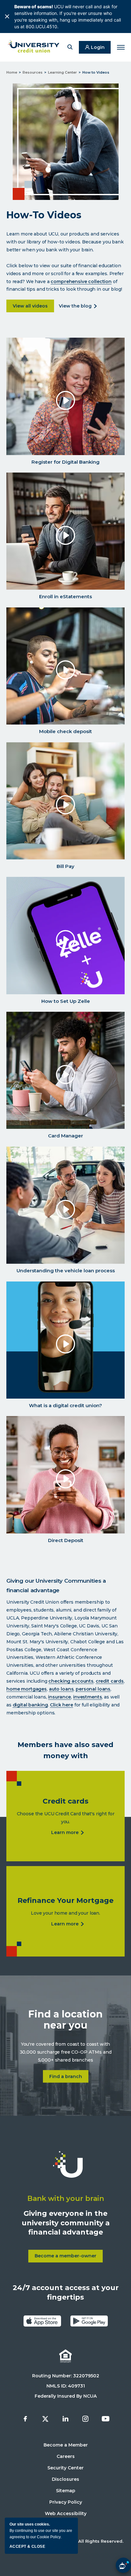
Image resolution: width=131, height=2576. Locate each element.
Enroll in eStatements (65, 596)
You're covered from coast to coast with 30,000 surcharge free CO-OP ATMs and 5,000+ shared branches (66, 2052)
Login (98, 47)
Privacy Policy (66, 2502)
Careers (66, 2456)
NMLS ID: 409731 (66, 2386)
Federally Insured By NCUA (66, 2396)
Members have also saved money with (65, 1750)
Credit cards (65, 1801)
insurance (59, 1697)
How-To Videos (44, 215)
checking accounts (71, 1681)
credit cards (110, 1681)
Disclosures (65, 2479)
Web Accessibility (66, 2513)
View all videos (33, 306)
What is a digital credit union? (65, 1405)
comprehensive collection (81, 281)
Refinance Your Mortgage (65, 1901)
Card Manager (65, 1136)
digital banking (30, 1705)
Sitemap (66, 2491)
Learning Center (62, 72)
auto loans (61, 1689)
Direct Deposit (66, 1540)
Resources (33, 72)
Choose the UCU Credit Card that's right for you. (66, 1818)
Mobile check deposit (65, 731)
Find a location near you (65, 2020)
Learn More (66, 1833)
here (68, 1705)
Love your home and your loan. (65, 1913)
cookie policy (49, 2537)
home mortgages (27, 1689)
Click (56, 1705)
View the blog (76, 306)
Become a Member (66, 2445)
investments (87, 1697)
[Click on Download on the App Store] (42, 2321)
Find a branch (69, 2077)
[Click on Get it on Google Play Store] (89, 2321)
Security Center (65, 2468)
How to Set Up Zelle (66, 1001)
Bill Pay (65, 866)
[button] (71, 48)
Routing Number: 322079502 (66, 2376)
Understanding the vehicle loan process (66, 1271)
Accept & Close (27, 2546)
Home (12, 72)
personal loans (93, 1689)
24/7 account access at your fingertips (66, 2292)
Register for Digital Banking (65, 462)
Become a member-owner (69, 2258)
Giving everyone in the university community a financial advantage (66, 2223)
